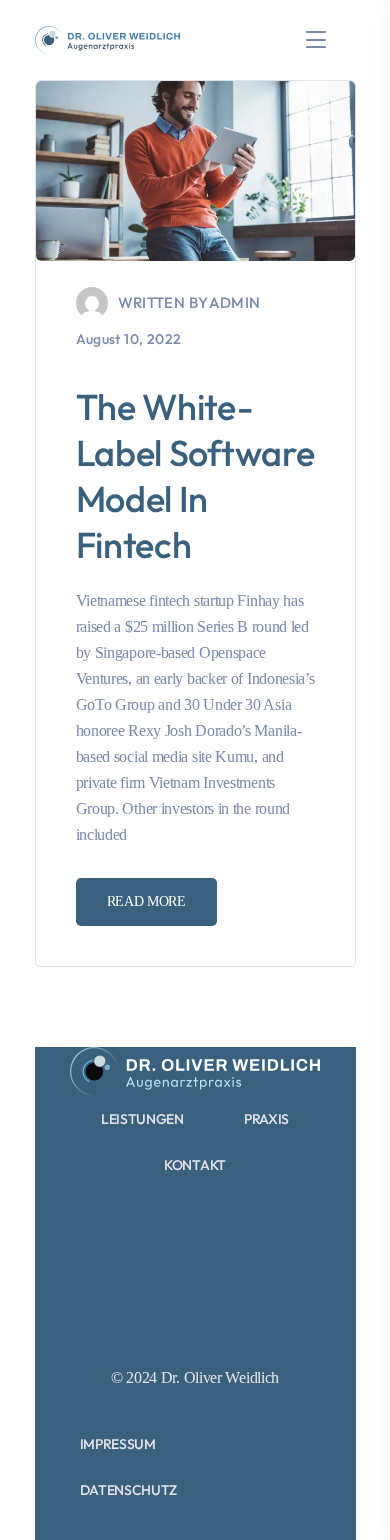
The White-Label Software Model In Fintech (195, 475)
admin (235, 302)
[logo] (108, 38)
